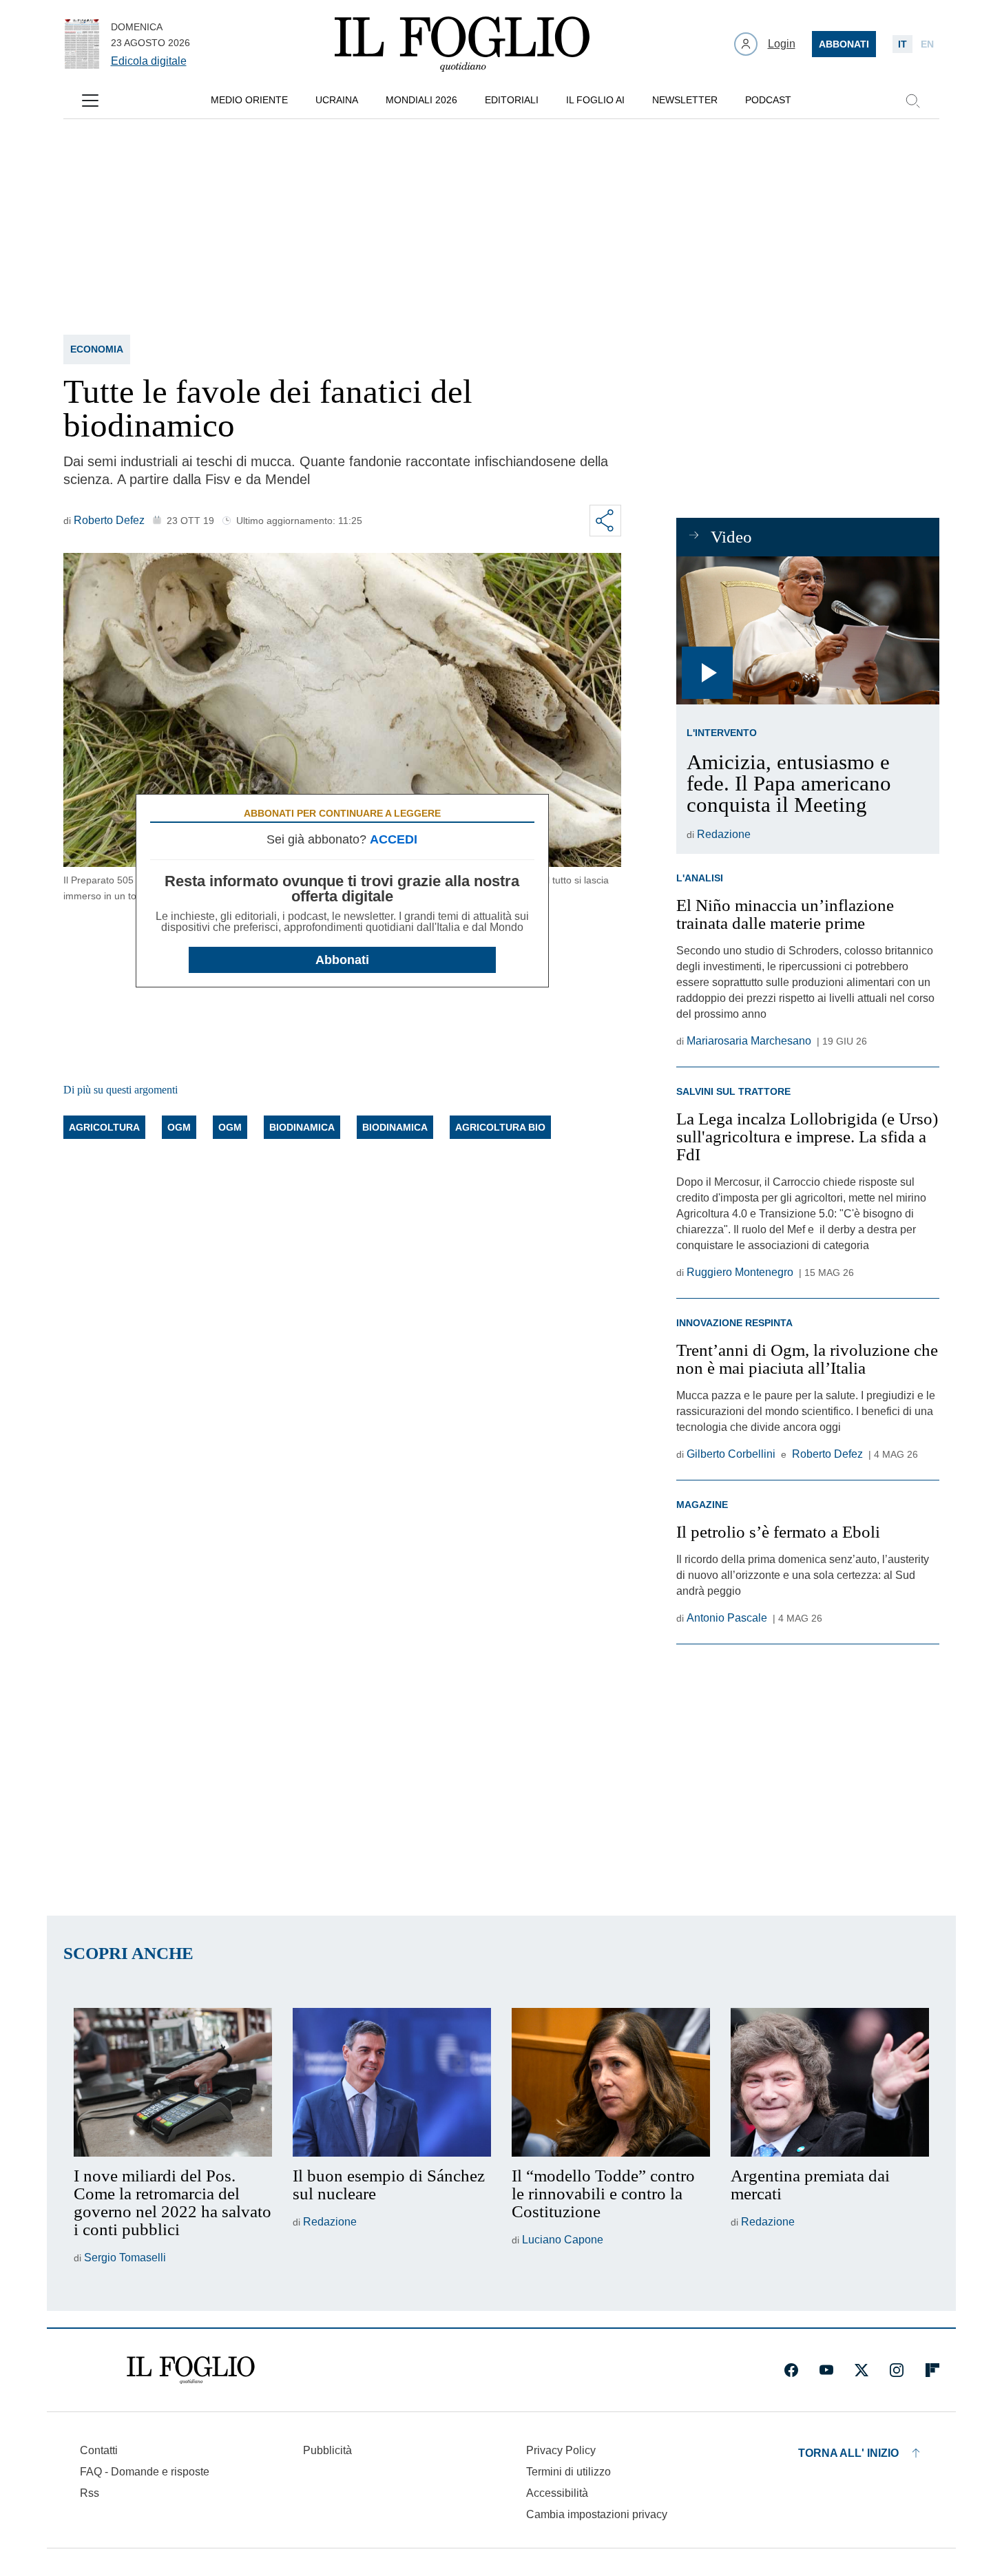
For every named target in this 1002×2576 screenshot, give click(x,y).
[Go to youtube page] (826, 2370)
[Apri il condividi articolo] (605, 521)
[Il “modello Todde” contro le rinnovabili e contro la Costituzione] (611, 2082)
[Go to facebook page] (791, 2370)
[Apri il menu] (90, 101)
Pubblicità (327, 2450)
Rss (90, 2493)
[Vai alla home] (462, 44)
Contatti (99, 2450)
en (927, 44)
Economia (97, 349)
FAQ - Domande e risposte (145, 2472)
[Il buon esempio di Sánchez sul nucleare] (392, 2082)
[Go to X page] (862, 2370)
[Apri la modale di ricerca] (912, 101)
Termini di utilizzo (568, 2472)
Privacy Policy (561, 2450)
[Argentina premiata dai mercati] (830, 2082)
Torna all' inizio (848, 2453)
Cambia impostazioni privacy (597, 2515)
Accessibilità (557, 2493)
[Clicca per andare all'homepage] (191, 2370)
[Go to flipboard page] (932, 2370)
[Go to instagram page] (897, 2370)
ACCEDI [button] (394, 839)
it (902, 44)
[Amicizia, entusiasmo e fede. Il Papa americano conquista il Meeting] (807, 630)
